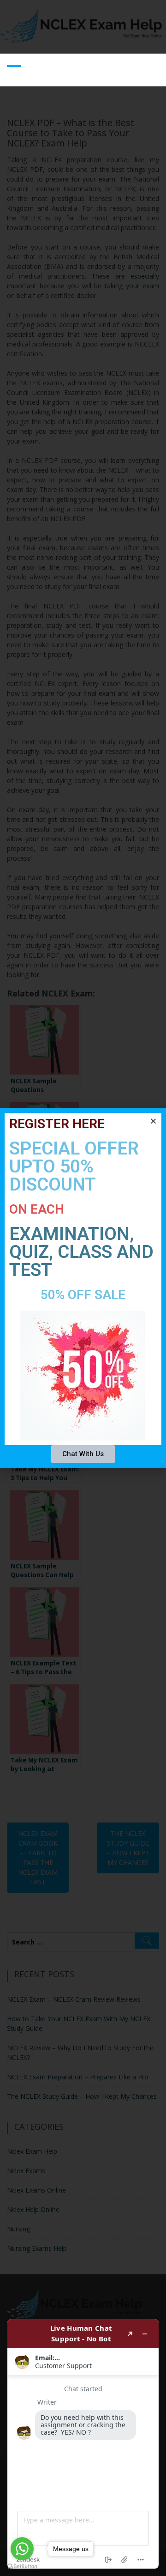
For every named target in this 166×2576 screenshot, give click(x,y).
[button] (153, 1121)
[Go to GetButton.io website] (22, 2567)
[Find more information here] (83, 2444)
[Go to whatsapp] (22, 2549)
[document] (83, 1288)
